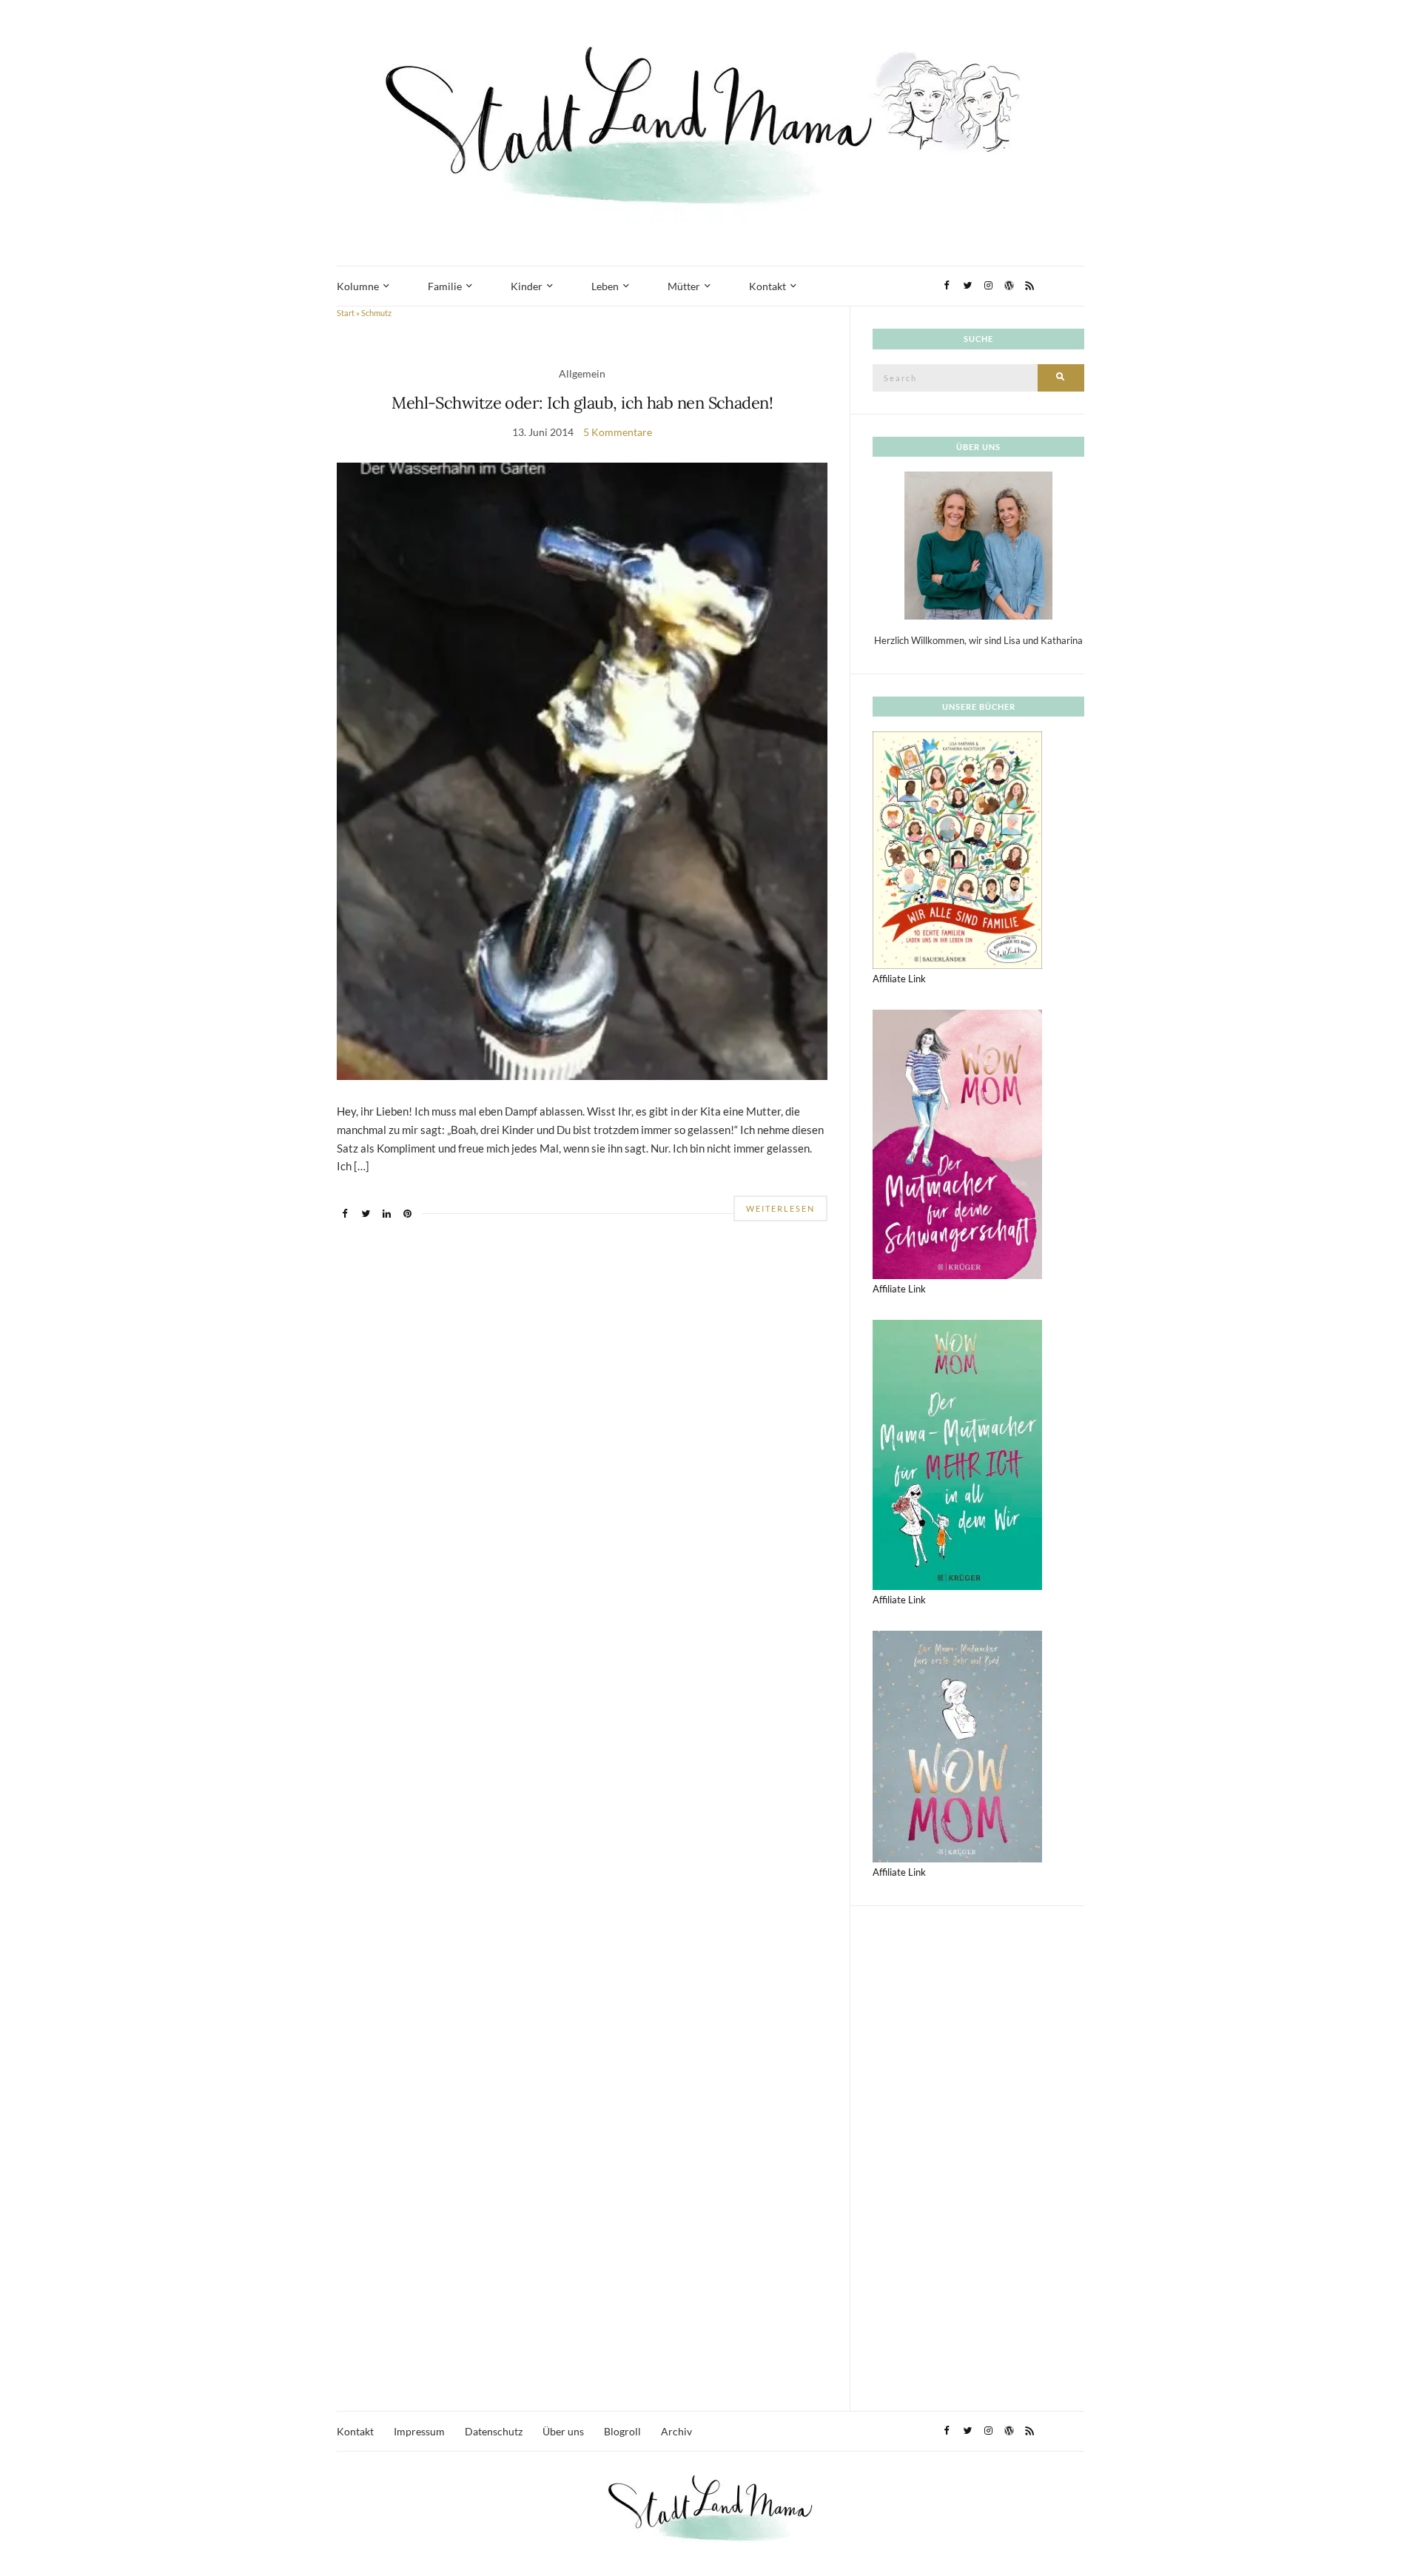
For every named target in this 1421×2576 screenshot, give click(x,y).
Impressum (419, 2431)
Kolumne (358, 286)
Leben (605, 286)
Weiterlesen (780, 1208)
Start (346, 313)
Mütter (684, 286)
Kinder (527, 286)
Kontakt (767, 286)
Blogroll (622, 2431)
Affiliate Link (899, 979)
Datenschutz (494, 2431)
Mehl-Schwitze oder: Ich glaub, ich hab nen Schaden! (582, 403)
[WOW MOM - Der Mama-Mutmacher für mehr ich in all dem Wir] (957, 1454)
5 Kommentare (618, 432)
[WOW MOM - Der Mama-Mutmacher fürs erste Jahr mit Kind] (957, 1745)
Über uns (563, 2431)
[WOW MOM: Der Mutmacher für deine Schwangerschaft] (957, 1143)
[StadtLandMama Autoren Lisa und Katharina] (978, 545)
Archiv (676, 2431)
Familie (445, 286)
